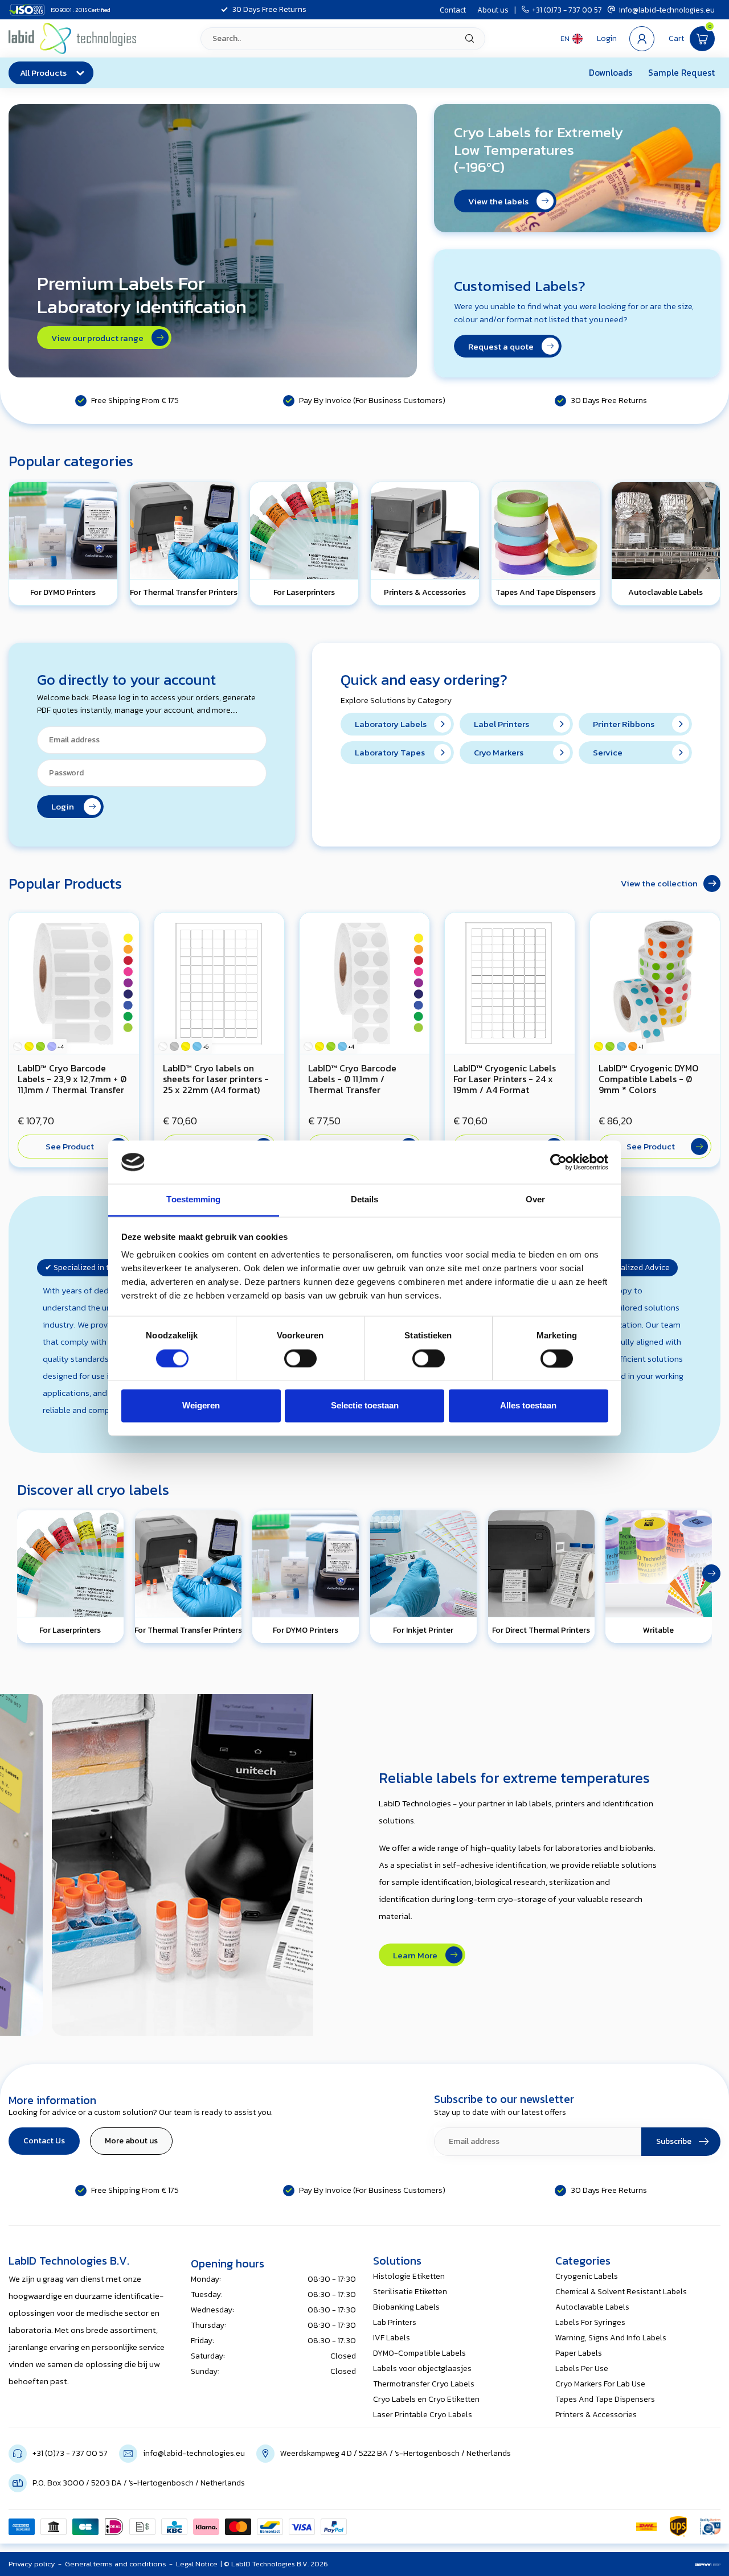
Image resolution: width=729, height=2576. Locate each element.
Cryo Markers (499, 752)
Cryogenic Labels (587, 2276)
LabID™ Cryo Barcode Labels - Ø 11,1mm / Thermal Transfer (352, 1079)
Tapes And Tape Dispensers (605, 2399)
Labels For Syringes (590, 2322)
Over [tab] (535, 1200)
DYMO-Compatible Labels (419, 2353)
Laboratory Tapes (390, 752)
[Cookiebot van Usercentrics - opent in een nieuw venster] (558, 1162)
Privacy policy (32, 2564)
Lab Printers (395, 2322)
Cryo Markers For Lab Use (600, 2384)
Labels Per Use (582, 2368)
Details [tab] (365, 1200)
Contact (453, 10)
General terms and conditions (116, 2564)
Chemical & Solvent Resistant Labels (621, 2292)
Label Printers (501, 724)
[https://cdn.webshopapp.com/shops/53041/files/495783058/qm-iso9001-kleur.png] (710, 2526)
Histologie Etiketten (409, 2276)
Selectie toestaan (365, 1406)
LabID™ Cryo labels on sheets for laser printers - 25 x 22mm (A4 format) (216, 1079)
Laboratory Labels (391, 724)
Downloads (611, 73)
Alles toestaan (528, 1406)
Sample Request (681, 73)
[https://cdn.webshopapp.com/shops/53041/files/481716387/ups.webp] (678, 2526)
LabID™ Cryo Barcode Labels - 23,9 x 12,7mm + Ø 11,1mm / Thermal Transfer (72, 1079)
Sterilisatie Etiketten (410, 2292)
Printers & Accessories (596, 2415)
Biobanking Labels (406, 2307)
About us (493, 10)
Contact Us (44, 2141)
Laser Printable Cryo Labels (423, 2415)
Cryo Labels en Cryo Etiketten (426, 2399)
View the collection (659, 883)
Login (66, 806)
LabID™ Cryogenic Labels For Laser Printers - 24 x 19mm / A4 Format (505, 1079)
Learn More (418, 1955)
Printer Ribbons (624, 724)
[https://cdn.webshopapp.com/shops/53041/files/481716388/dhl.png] (646, 2526)
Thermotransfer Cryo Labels (424, 2384)
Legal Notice (197, 2564)
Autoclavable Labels (592, 2307)
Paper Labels (579, 2353)
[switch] (300, 1358)
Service (608, 752)
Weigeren (201, 1406)
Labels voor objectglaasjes (422, 2368)
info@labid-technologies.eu (667, 10)
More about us (131, 2141)
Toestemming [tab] (193, 1200)
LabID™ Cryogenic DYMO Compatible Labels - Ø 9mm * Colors (648, 1079)
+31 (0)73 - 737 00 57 (567, 10)
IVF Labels (392, 2338)
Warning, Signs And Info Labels (611, 2338)
